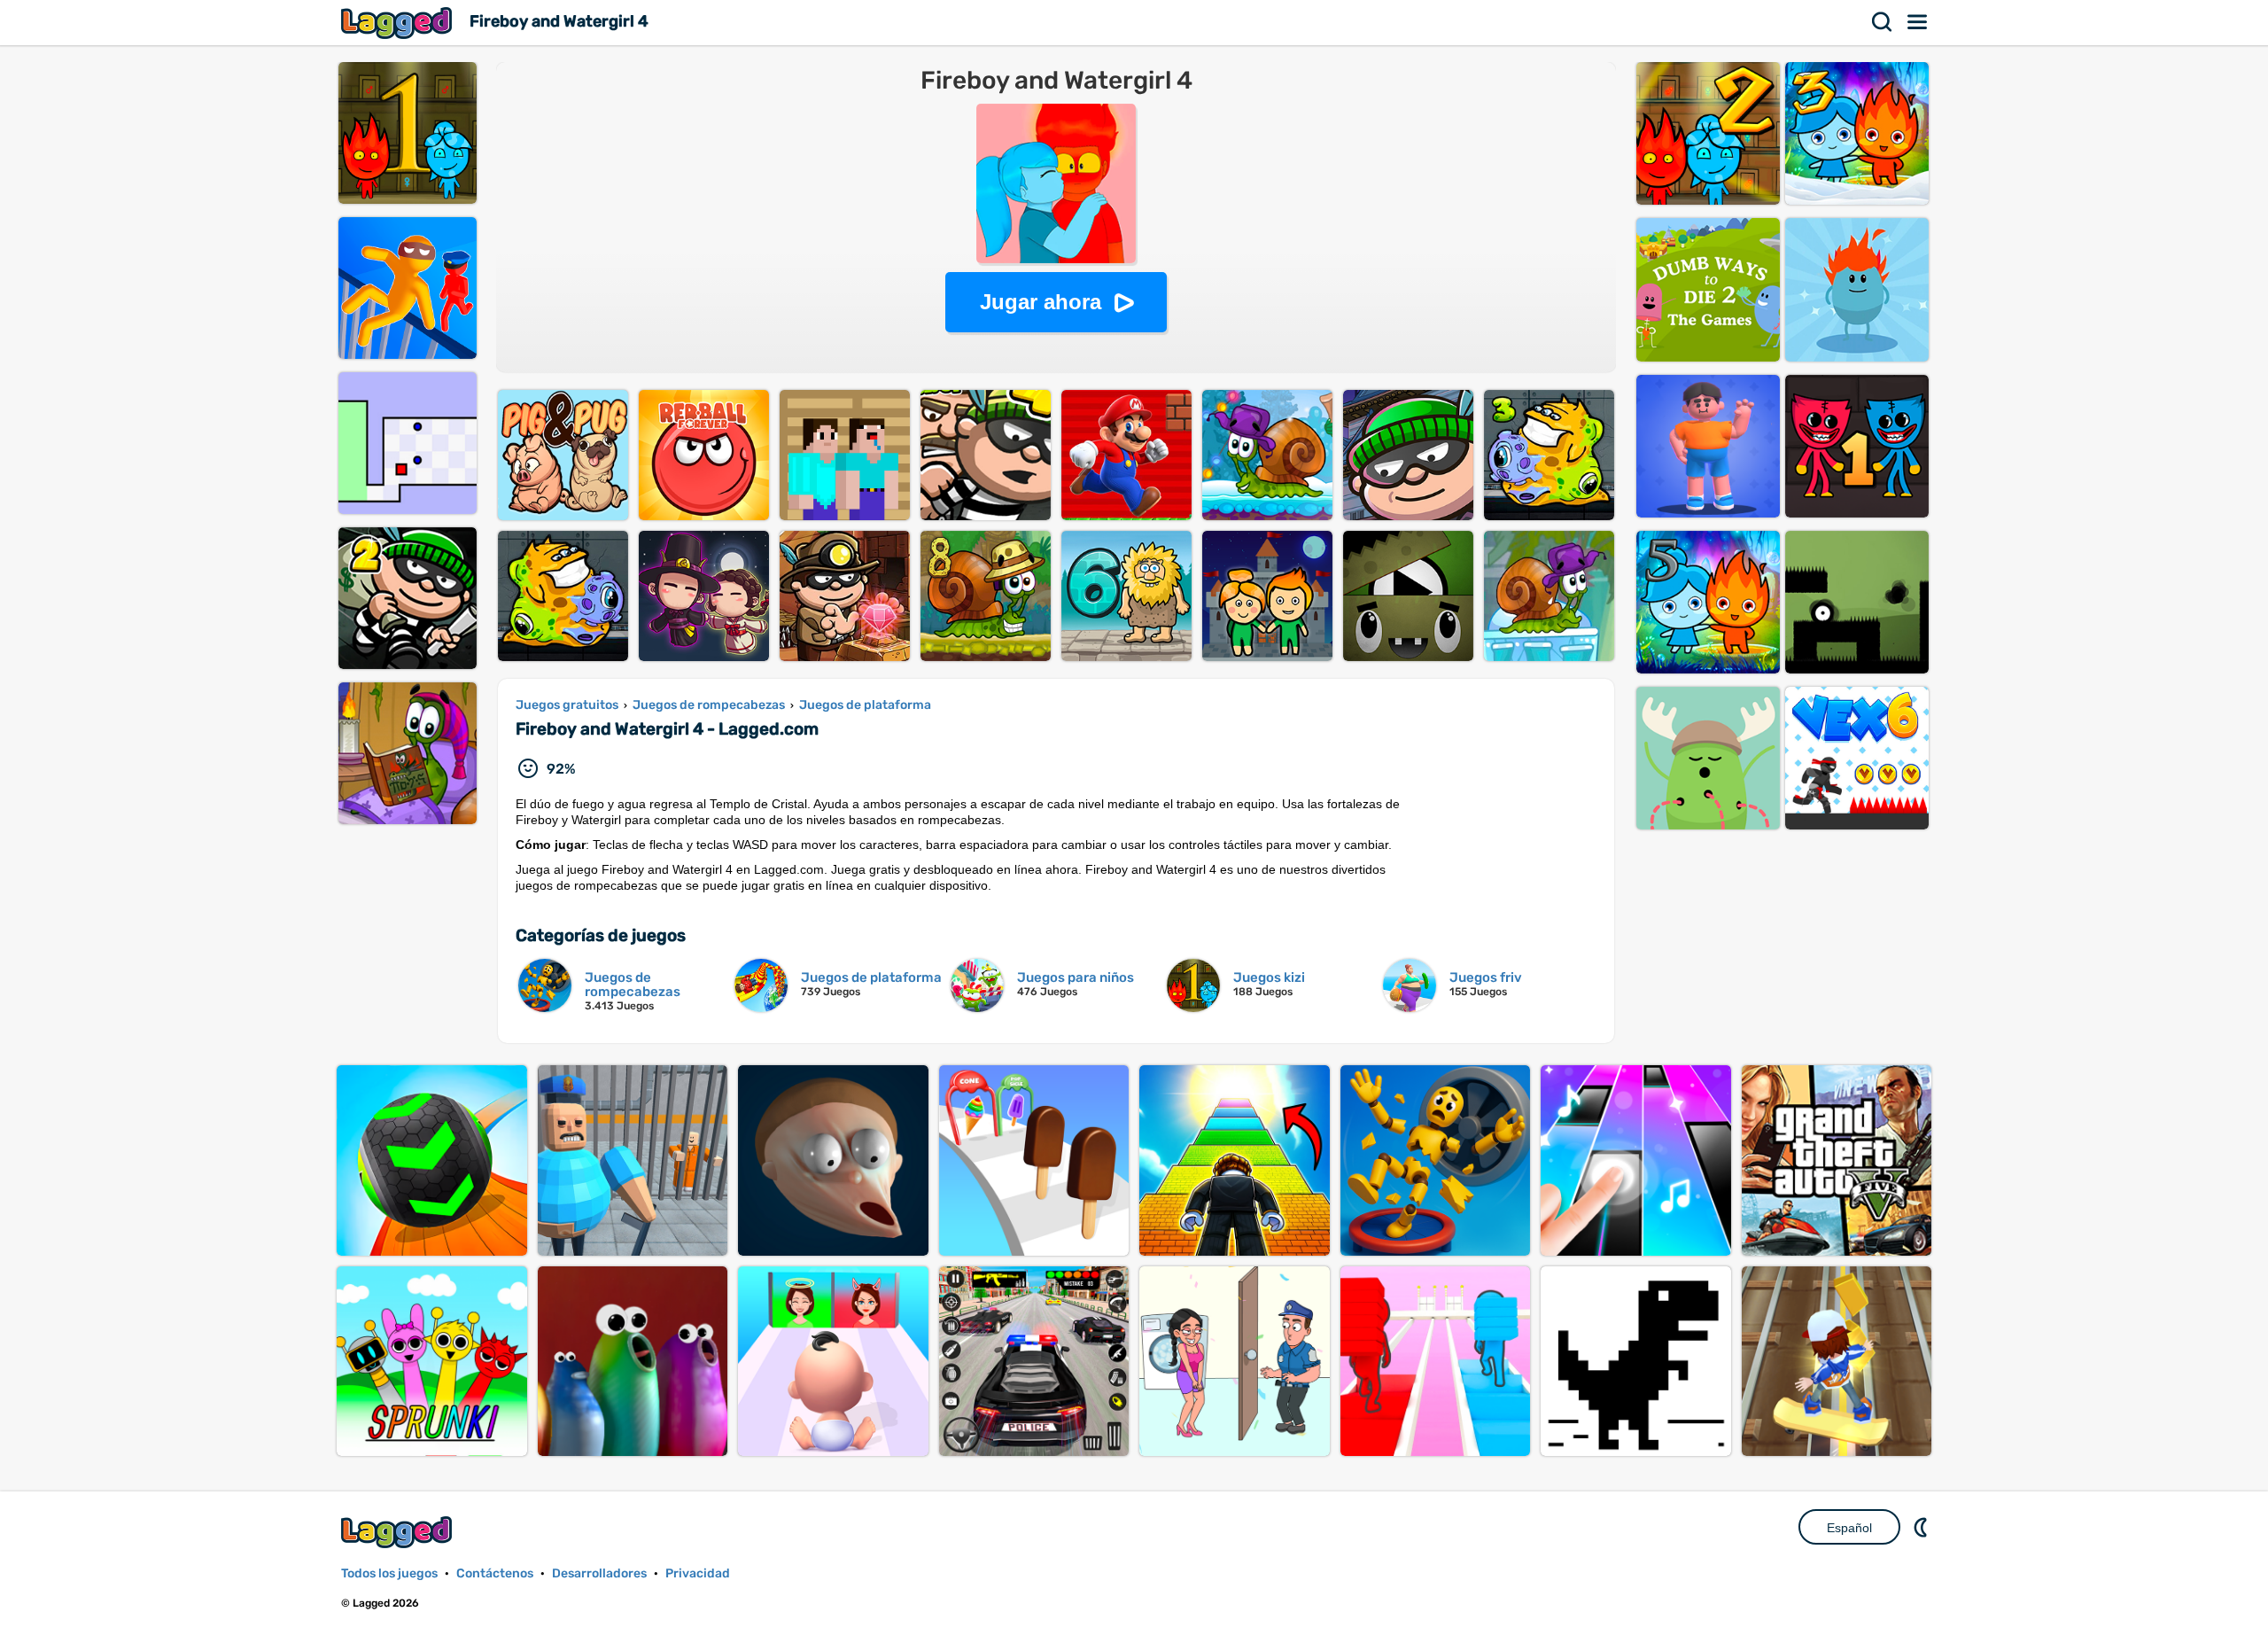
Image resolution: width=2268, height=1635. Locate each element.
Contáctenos (495, 1573)
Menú (1918, 22)
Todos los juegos (389, 1573)
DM (1922, 1527)
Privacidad (698, 1573)
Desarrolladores (599, 1573)
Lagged (399, 23)
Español (1849, 1528)
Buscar (1883, 22)
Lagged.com (399, 1532)
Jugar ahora (1041, 302)
